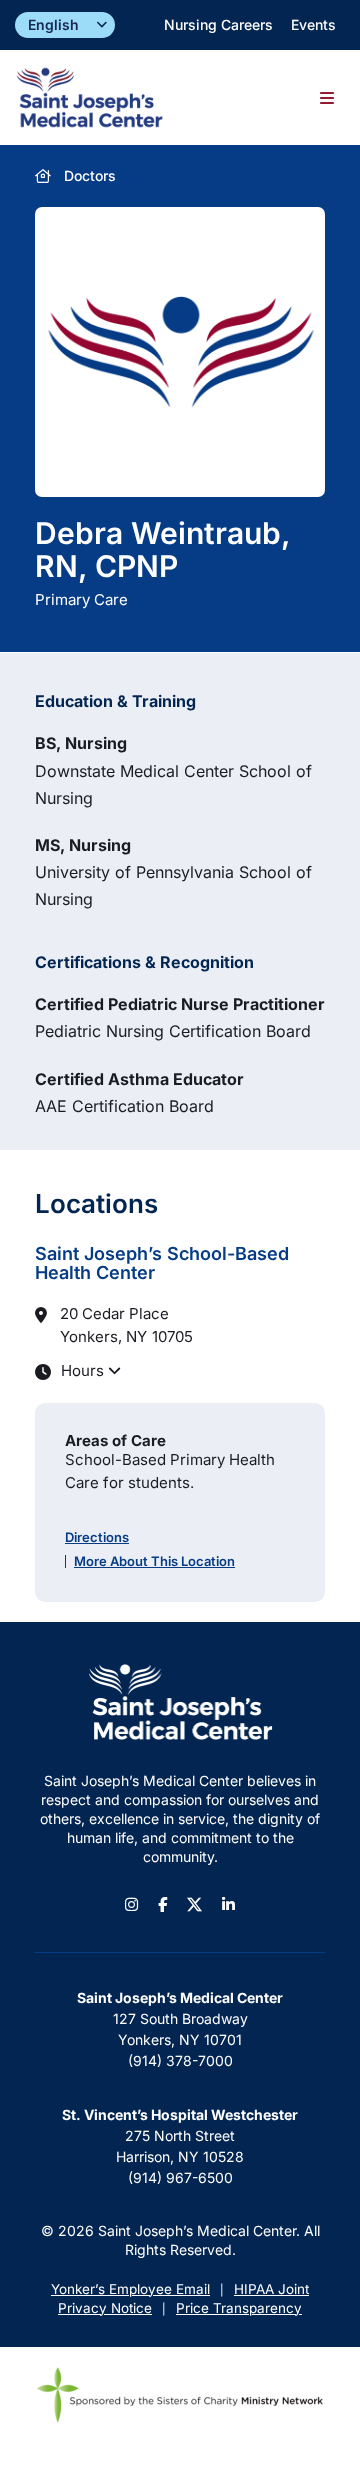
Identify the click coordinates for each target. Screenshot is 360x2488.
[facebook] (162, 1904)
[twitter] (194, 1904)
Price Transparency (239, 2308)
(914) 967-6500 (180, 2177)
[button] (180, 1370)
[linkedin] (228, 1904)
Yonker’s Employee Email (130, 2289)
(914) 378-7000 (180, 2060)
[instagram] (131, 1904)
